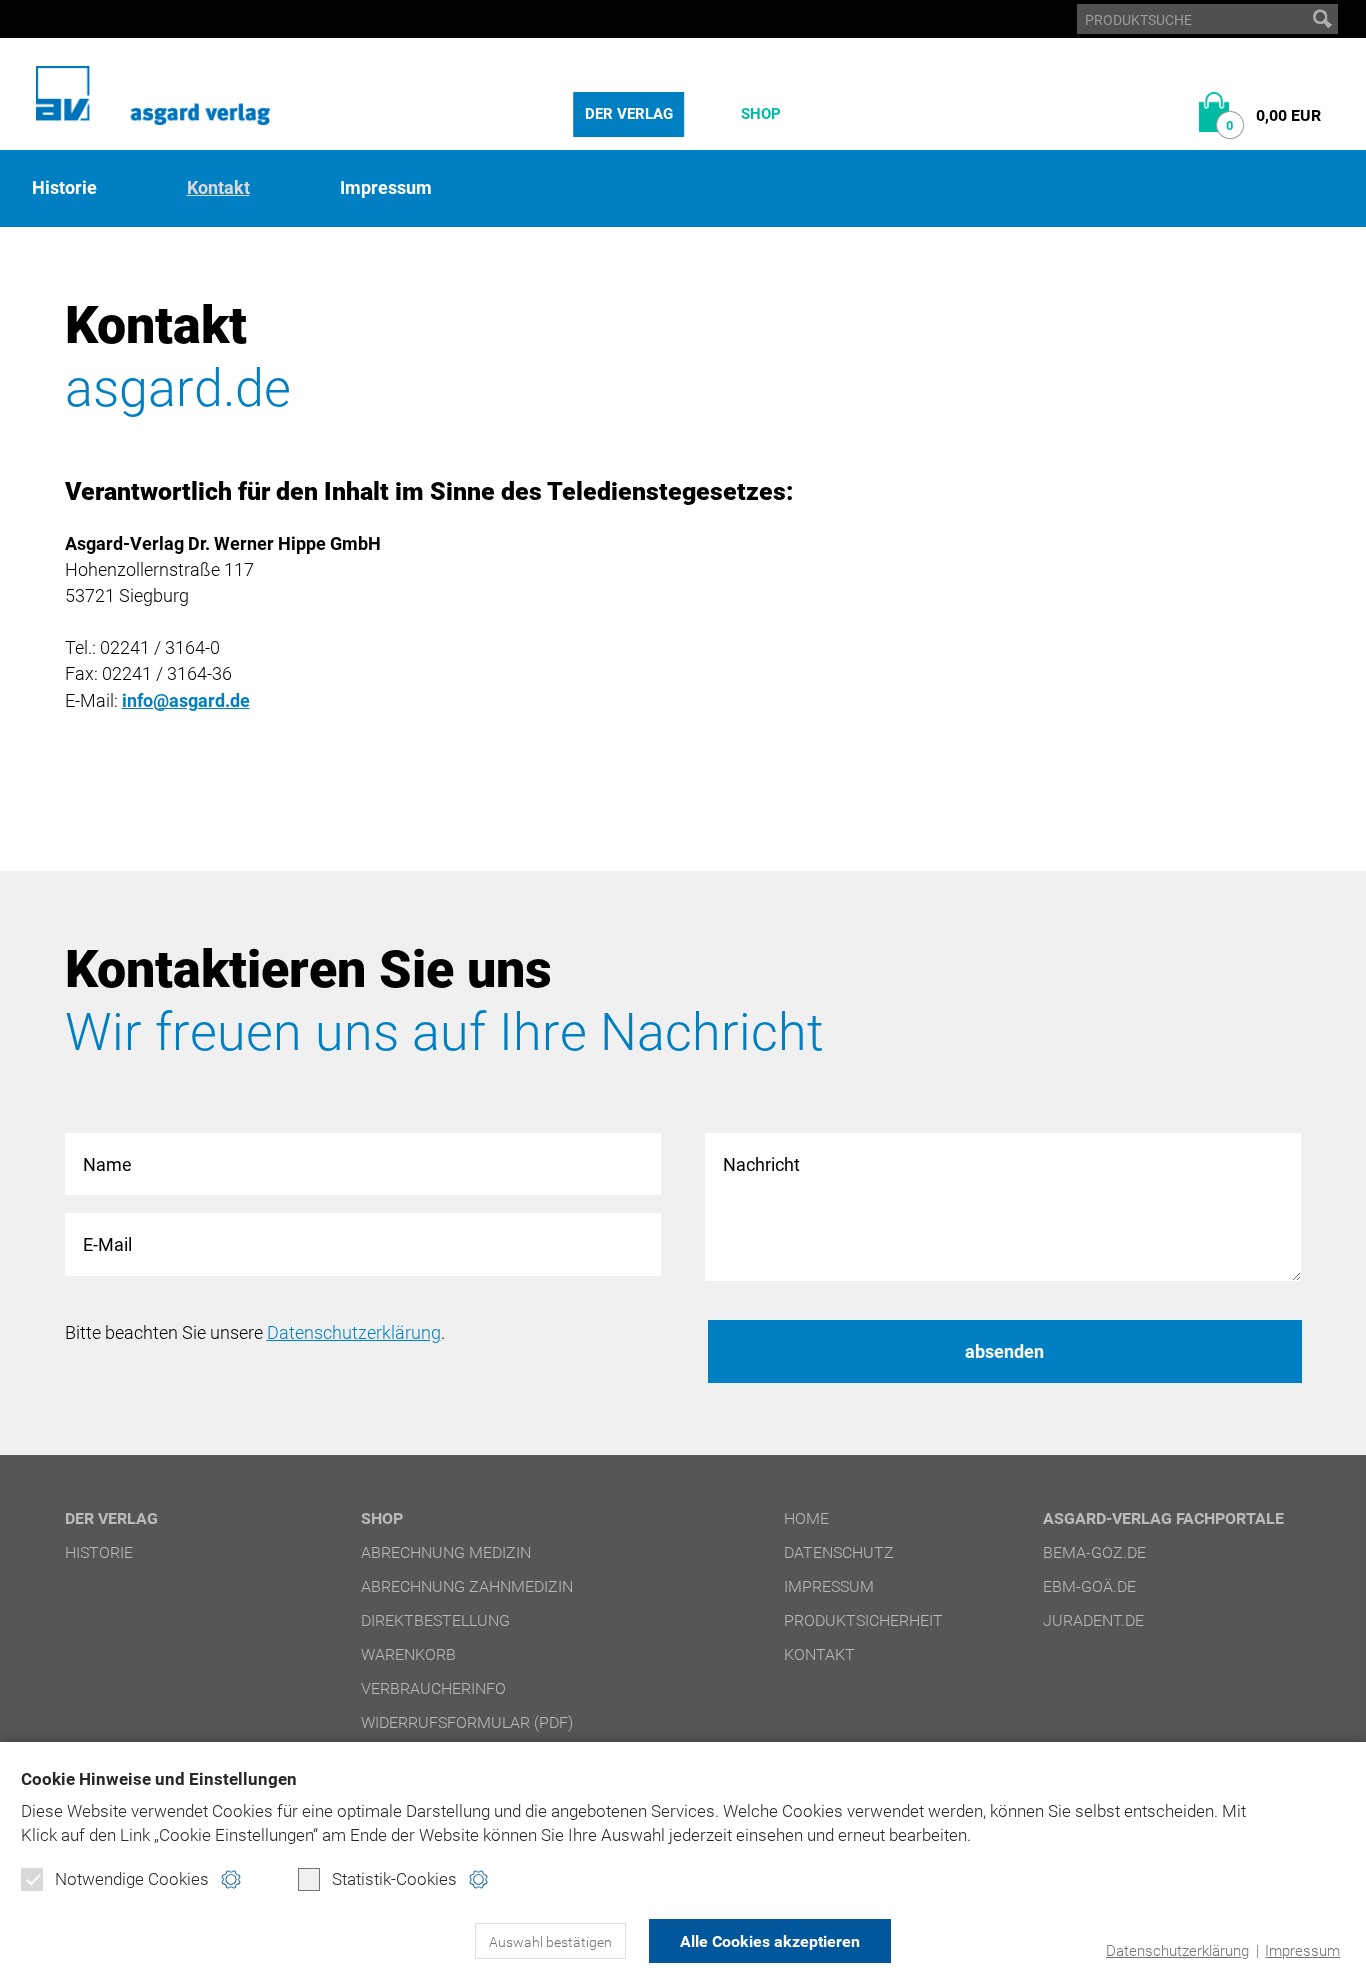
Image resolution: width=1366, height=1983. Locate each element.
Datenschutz (839, 1552)
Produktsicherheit (863, 1620)
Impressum (1302, 1951)
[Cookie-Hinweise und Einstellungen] (230, 1879)
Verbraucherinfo (433, 1688)
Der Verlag (629, 114)
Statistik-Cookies (394, 1879)
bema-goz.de (1094, 1552)
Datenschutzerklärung (1177, 1951)
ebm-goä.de (1089, 1586)
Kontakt (218, 188)
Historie (64, 188)
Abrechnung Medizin (446, 1552)
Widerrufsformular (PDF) (467, 1722)
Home (806, 1518)
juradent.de (1093, 1620)
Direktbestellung (435, 1620)
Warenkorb (408, 1654)
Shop (761, 114)
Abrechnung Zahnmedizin (467, 1586)
